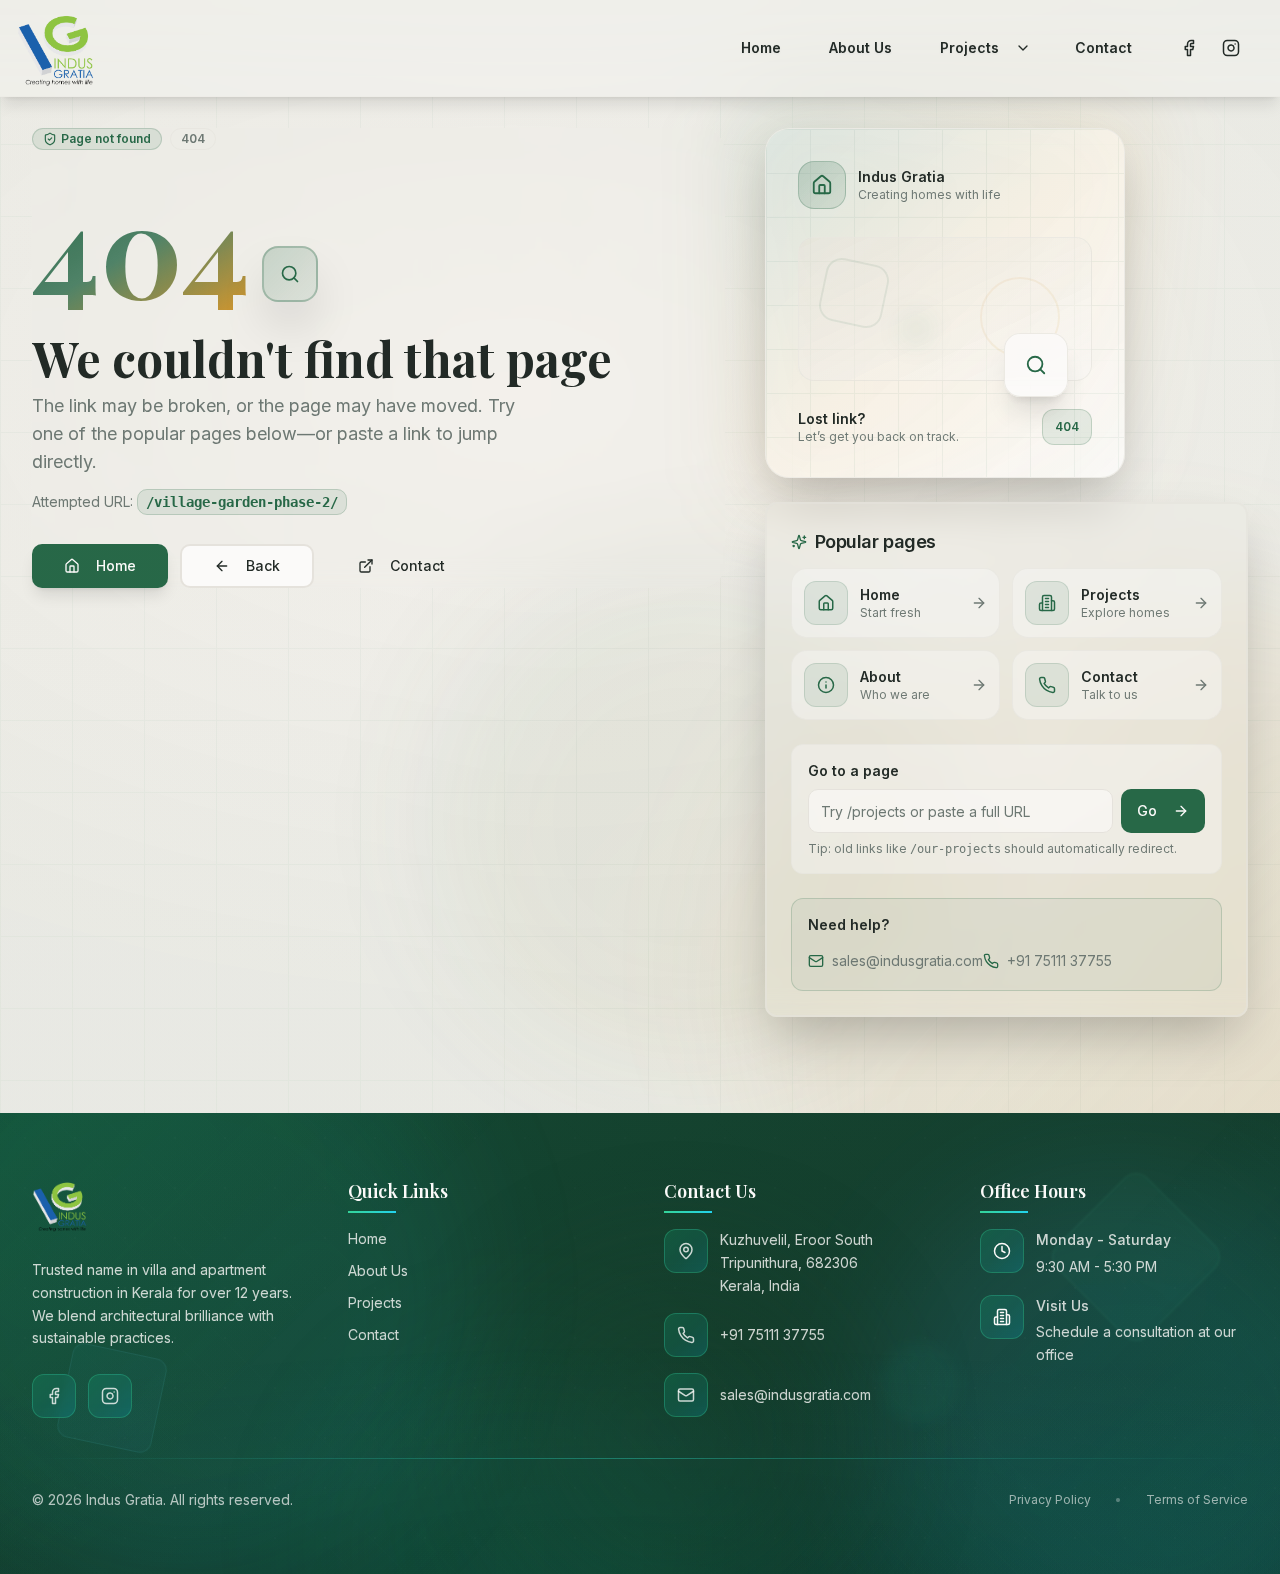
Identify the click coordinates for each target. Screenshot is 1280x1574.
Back (263, 565)
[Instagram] (110, 1396)
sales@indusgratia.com (907, 960)
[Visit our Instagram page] (1231, 48)
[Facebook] (54, 1396)
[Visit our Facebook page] (1189, 48)
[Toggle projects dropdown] (1023, 48)
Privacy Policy (1050, 1499)
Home (116, 565)
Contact (417, 565)
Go (1147, 810)
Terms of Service (1197, 1499)
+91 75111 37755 (1059, 960)
